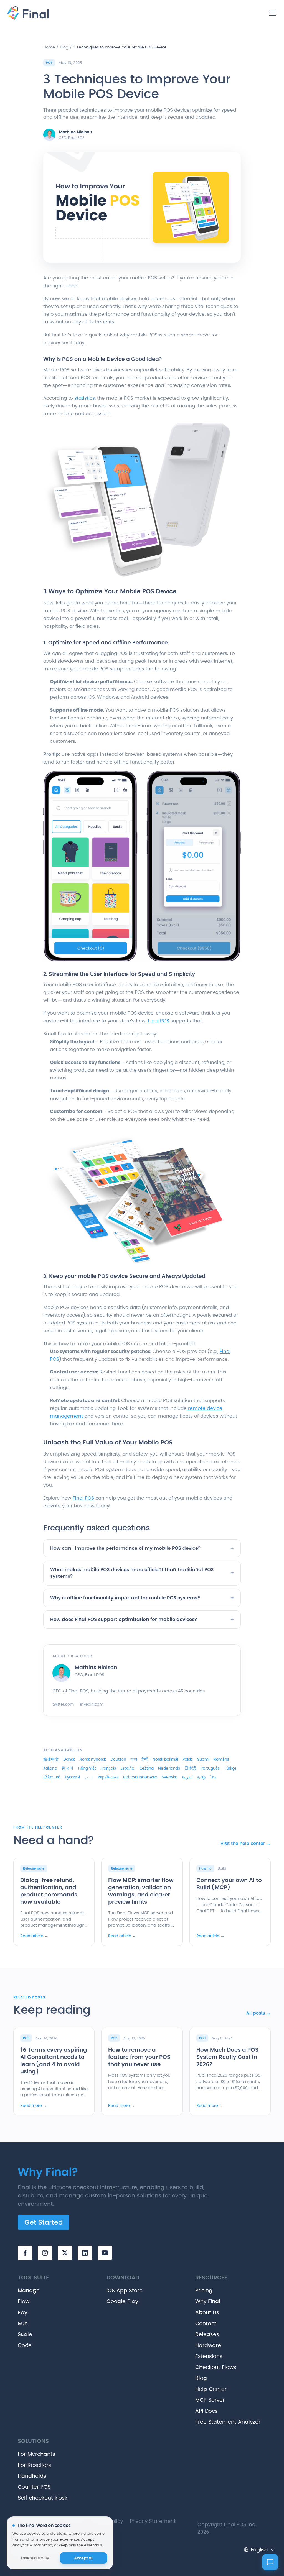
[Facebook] (25, 2253)
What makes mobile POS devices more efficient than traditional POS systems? (142, 1573)
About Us (207, 2312)
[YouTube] (105, 2253)
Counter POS (34, 2487)
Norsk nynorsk (93, 1759)
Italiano (50, 1768)
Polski (188, 1759)
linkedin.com (91, 1704)
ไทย (213, 1777)
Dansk (69, 1759)
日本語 (190, 1768)
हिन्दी (145, 1759)
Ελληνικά (52, 1777)
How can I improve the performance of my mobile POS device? (142, 1548)
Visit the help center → (246, 1843)
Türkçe (230, 1768)
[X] (65, 2253)
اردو (89, 1777)
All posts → (258, 2013)
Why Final (208, 2301)
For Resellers (34, 2465)
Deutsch (118, 1759)
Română (221, 1759)
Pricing (204, 2290)
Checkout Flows (216, 2367)
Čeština (147, 1768)
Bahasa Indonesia (140, 1777)
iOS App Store (125, 2290)
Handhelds (32, 2476)
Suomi (203, 1759)
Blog (64, 47)
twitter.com (63, 1704)
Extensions (209, 2356)
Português (210, 1768)
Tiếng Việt (87, 1768)
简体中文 (51, 1759)
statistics (85, 398)
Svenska (170, 1777)
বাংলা (134, 1759)
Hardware (208, 2345)
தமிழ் (201, 1777)
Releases (207, 2334)
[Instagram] (45, 2253)
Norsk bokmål (165, 1759)
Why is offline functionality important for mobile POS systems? (142, 1598)
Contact (206, 2323)
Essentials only (35, 2558)
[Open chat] (270, 2562)
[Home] (27, 13)
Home (49, 47)
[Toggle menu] (273, 13)
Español (128, 1768)
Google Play (122, 2301)
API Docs (206, 2411)
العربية (187, 1777)
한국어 (67, 1768)
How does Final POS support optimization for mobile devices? (142, 1620)
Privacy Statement (153, 2521)
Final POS (159, 1021)
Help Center (211, 2389)
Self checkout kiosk (43, 2498)
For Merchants (36, 2454)
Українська (108, 1777)
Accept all (84, 2558)
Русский (72, 1777)
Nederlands (169, 1768)
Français (108, 1768)
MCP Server (210, 2400)
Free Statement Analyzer (228, 2422)
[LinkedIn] (85, 2253)
